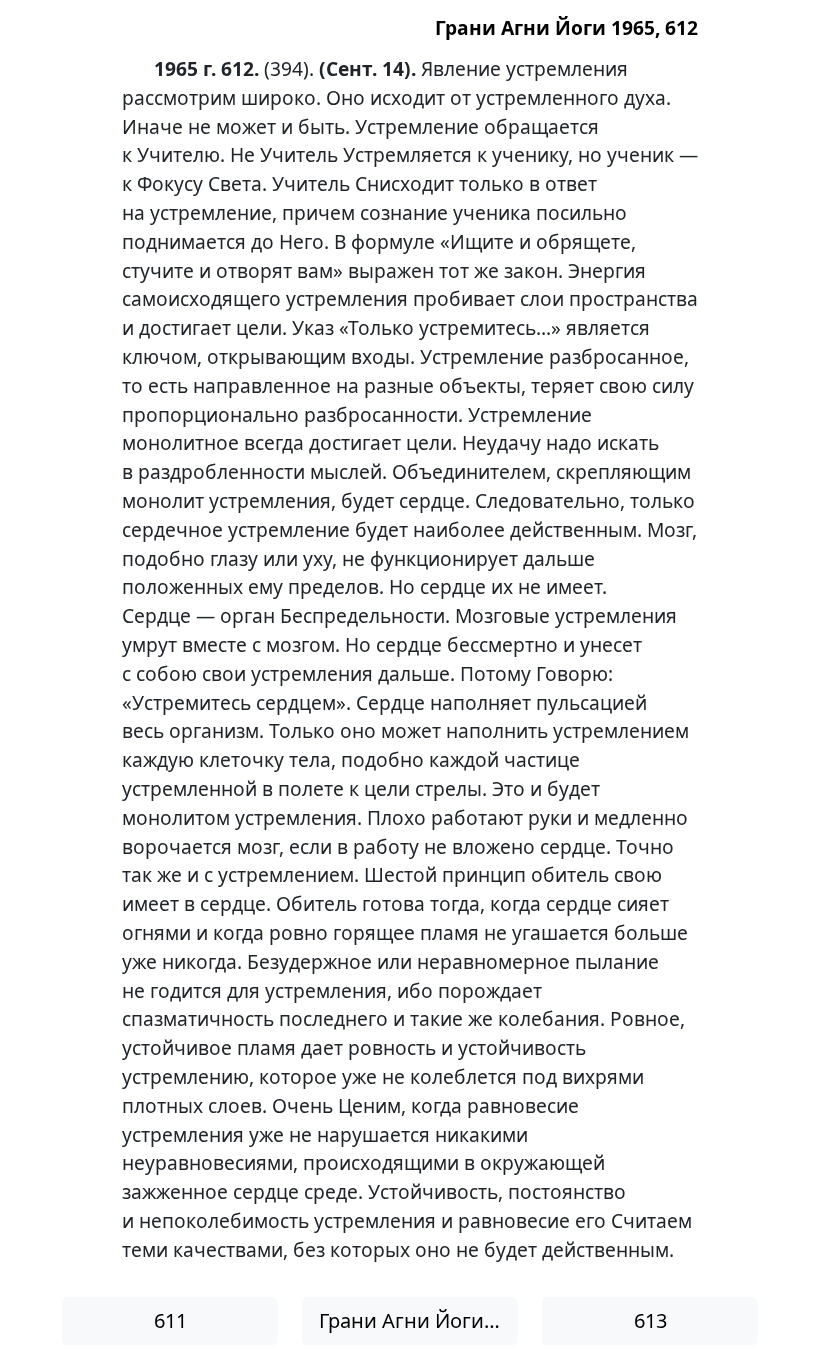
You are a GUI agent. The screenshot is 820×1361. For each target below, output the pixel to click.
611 (170, 1320)
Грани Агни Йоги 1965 (418, 1320)
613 (650, 1320)
